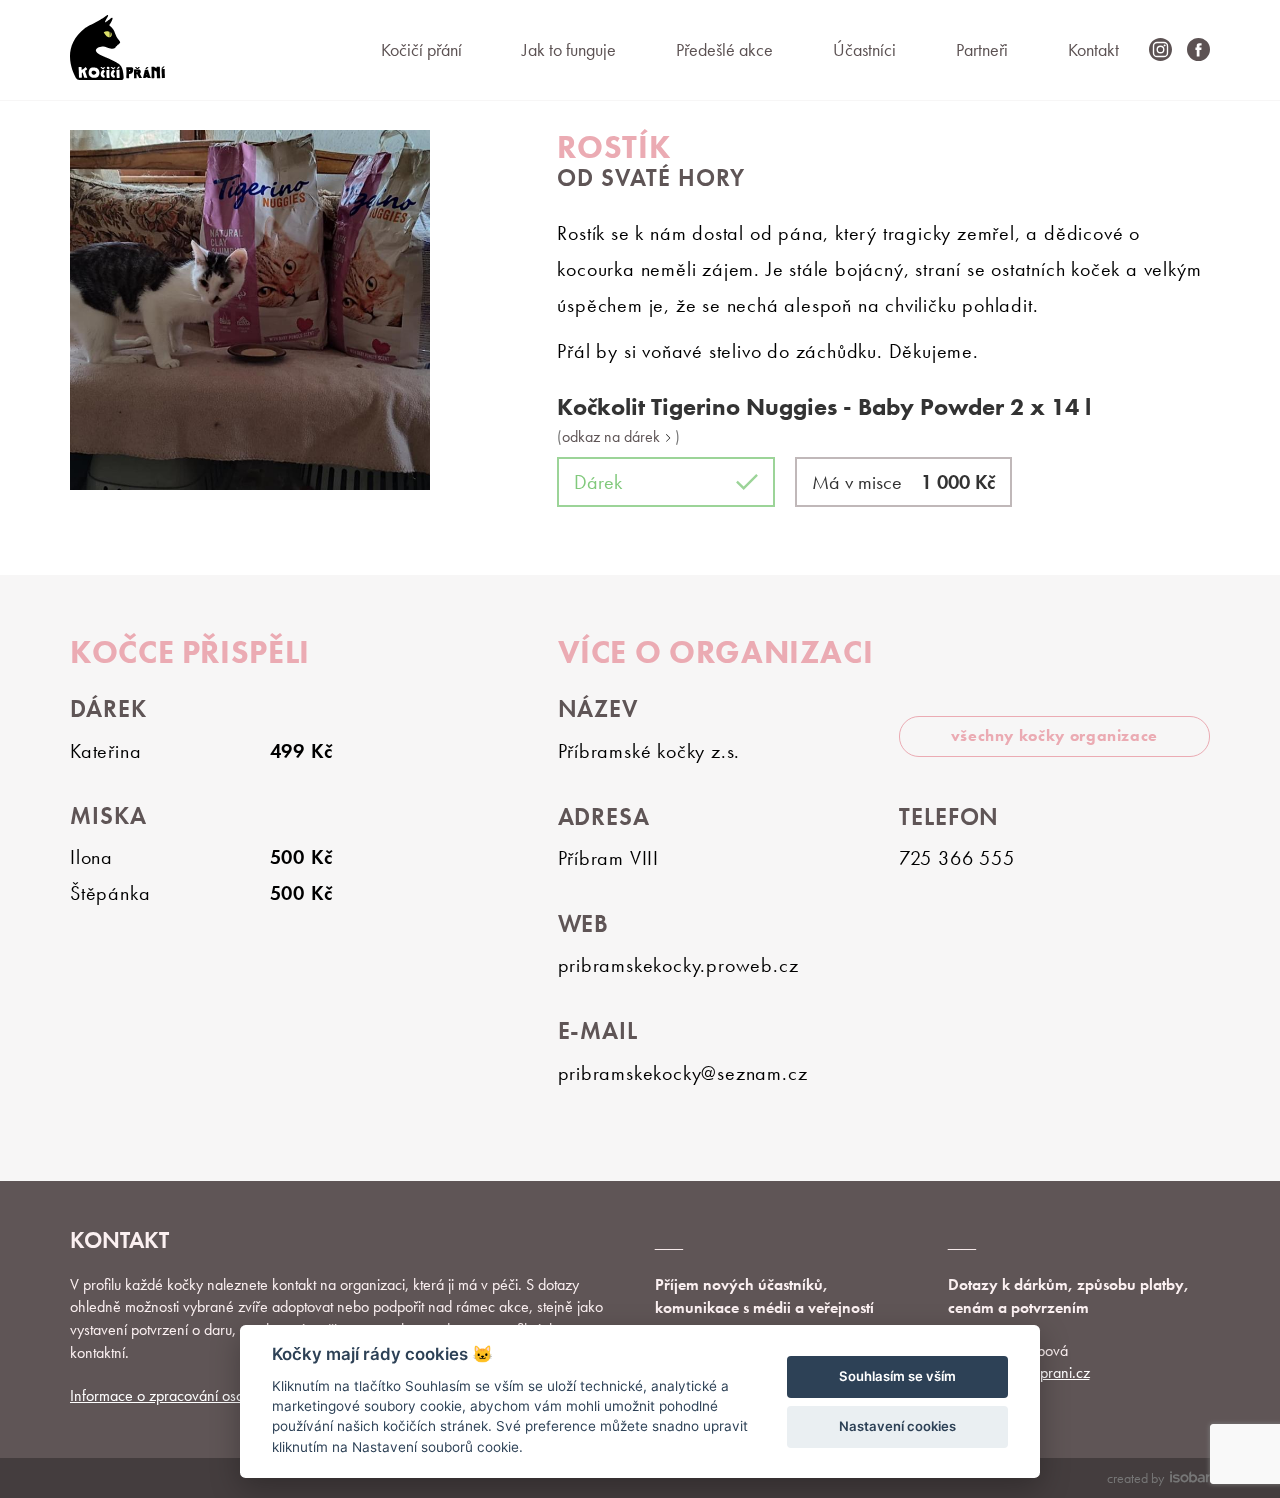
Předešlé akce (724, 49)
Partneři (982, 49)
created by (1135, 1478)
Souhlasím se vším (897, 1376)
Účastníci (864, 49)
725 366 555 (957, 858)
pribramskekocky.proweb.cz (678, 965)
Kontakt (1093, 49)
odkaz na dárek (613, 437)
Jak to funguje (569, 49)
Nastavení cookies (897, 1426)
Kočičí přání (421, 49)
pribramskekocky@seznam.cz (683, 1073)
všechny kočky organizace (1054, 735)
